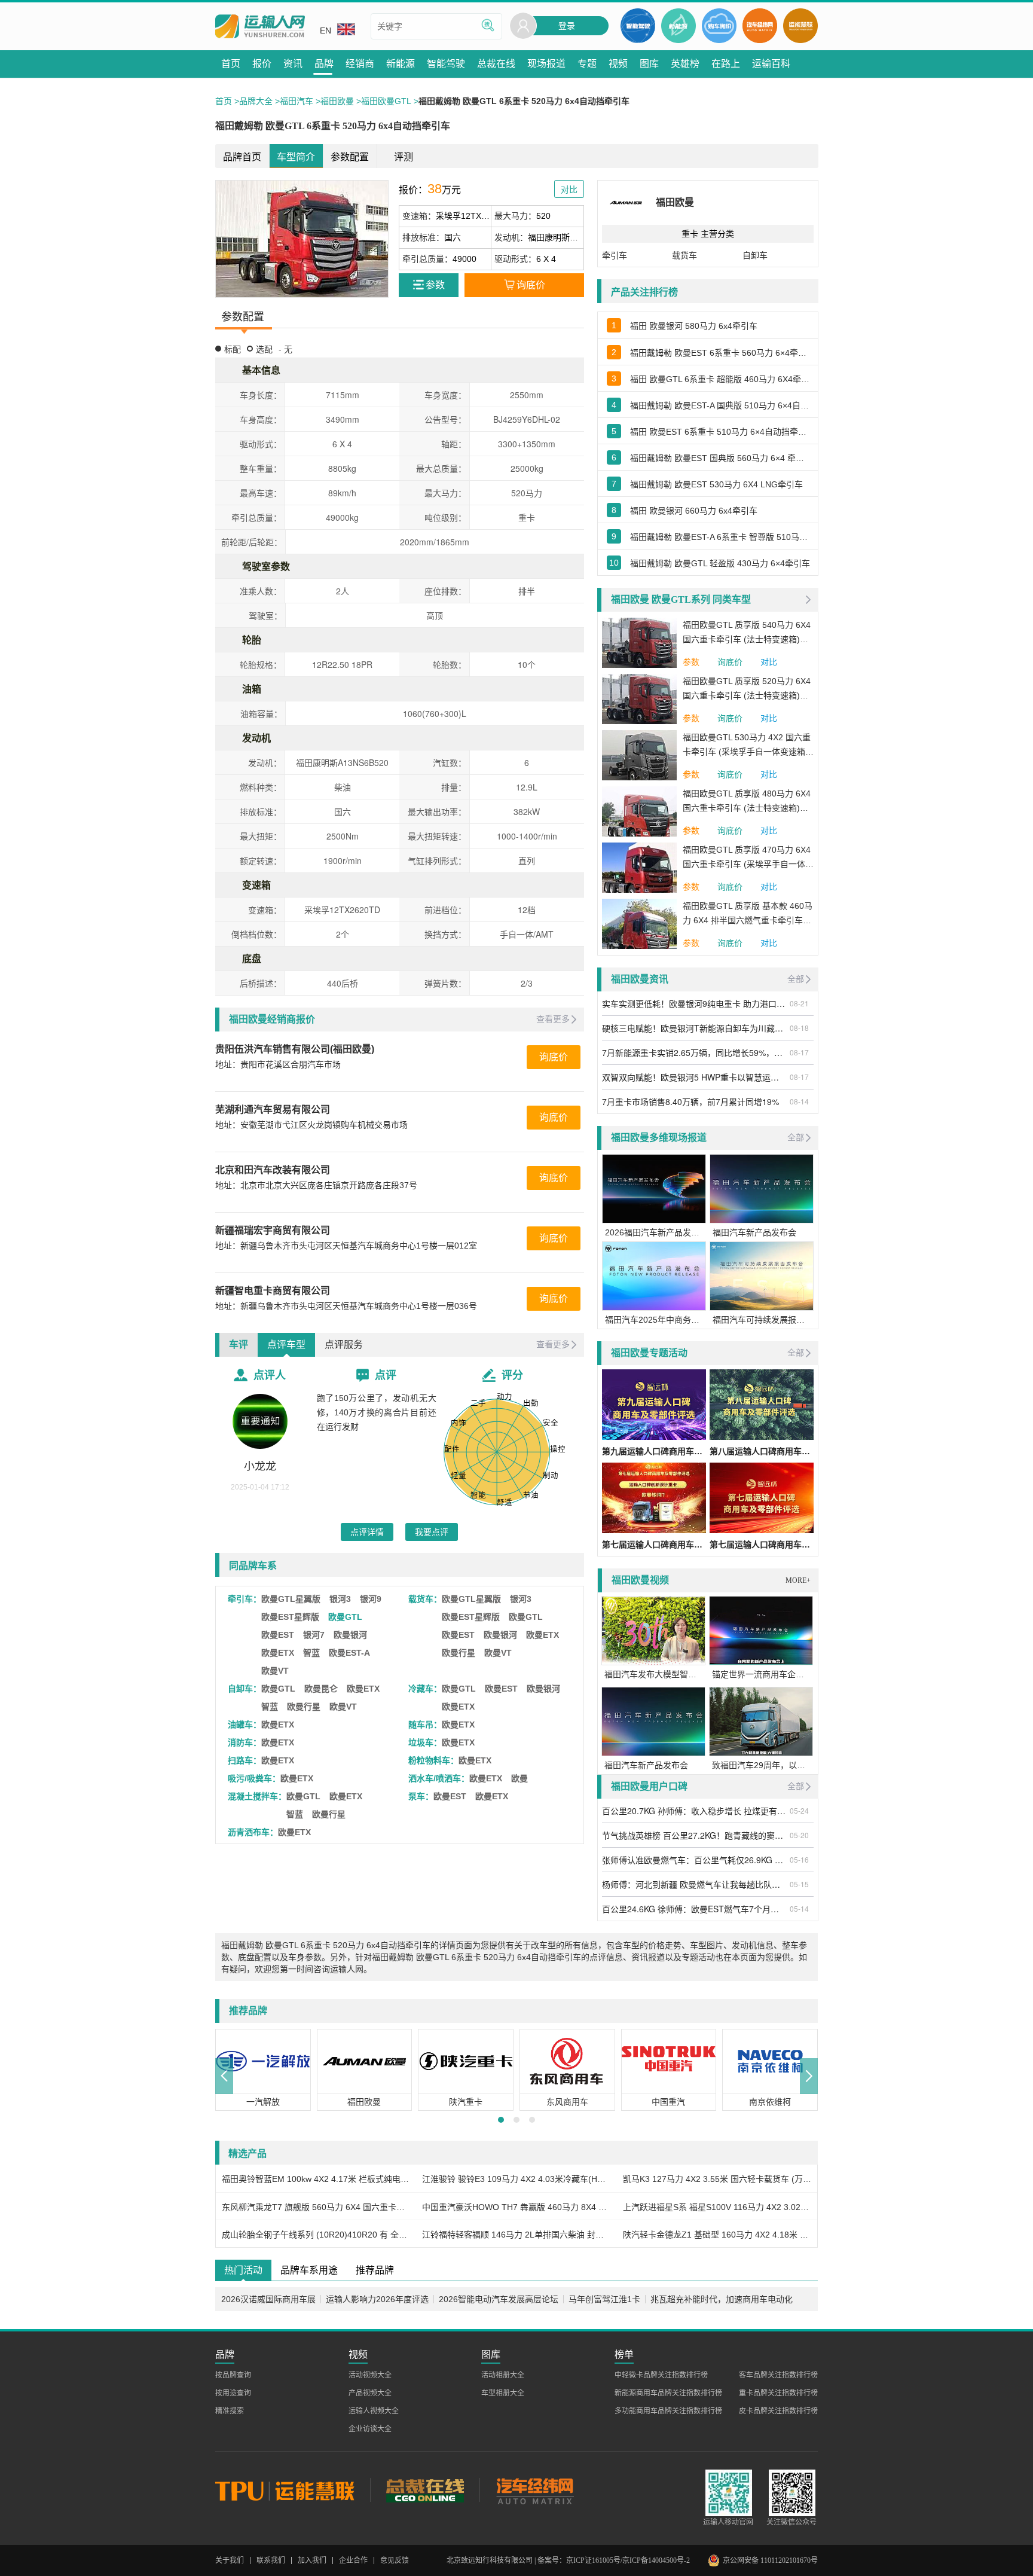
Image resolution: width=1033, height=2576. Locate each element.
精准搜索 (230, 2411)
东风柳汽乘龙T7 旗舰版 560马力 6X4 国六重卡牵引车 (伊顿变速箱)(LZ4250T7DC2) (316, 2207)
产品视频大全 (370, 2393)
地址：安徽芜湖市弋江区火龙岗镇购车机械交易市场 (311, 1125)
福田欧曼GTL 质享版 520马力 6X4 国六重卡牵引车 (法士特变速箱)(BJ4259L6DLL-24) (747, 689)
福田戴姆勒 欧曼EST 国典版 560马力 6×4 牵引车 (721, 458)
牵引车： (245, 1599)
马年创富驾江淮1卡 (604, 2299)
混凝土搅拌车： (257, 1796)
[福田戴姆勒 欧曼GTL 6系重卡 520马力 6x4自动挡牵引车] (302, 239)
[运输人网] (260, 27)
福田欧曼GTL (386, 101)
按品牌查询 (233, 2375)
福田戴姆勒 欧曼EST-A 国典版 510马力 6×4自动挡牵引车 (721, 405)
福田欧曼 (337, 101)
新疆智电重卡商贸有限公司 (273, 1291)
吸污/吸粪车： (254, 1778)
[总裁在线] (425, 2490)
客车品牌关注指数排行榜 (778, 2375)
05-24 (799, 1810)
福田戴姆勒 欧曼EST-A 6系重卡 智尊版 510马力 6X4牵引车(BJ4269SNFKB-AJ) (721, 537)
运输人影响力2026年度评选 (377, 2299)
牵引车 (615, 255)
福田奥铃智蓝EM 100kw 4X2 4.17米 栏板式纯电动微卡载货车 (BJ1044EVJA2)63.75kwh (316, 2179)
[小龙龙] (260, 1421)
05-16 (799, 1859)
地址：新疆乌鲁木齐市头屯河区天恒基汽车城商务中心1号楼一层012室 (346, 1246)
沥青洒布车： (253, 1832)
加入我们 (312, 2560)
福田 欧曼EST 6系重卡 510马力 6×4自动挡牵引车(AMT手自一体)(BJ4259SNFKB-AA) (721, 432)
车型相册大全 (503, 2393)
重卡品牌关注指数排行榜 (778, 2393)
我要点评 (432, 1532)
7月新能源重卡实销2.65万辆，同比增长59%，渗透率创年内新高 (694, 1052)
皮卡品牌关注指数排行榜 (778, 2411)
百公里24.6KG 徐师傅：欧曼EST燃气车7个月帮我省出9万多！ (694, 1909)
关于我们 (230, 2560)
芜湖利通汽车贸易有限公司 (273, 1110)
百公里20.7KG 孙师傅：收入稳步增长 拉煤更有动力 (694, 1811)
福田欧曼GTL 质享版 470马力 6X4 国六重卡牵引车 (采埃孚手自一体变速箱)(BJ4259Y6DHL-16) (748, 858)
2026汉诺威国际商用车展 (268, 2299)
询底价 (554, 1057)
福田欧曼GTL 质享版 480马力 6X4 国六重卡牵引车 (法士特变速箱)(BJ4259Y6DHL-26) (747, 802)
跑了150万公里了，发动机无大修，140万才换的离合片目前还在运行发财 (377, 1412)
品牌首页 (242, 157)
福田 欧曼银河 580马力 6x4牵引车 (694, 326)
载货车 (684, 255)
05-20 (799, 1835)
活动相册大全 (503, 2375)
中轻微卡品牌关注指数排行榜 (661, 2375)
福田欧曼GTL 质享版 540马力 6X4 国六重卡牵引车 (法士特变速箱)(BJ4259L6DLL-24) (747, 633)
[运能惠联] (293, 2490)
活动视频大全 (370, 2375)
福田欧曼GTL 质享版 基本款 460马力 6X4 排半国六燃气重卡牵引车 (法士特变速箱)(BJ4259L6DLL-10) (748, 914)
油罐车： (245, 1725)
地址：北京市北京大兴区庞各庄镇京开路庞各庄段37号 (316, 1185)
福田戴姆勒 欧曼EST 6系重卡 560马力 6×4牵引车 (721, 353)
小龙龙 (260, 1466)
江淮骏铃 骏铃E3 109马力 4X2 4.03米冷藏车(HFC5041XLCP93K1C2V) (516, 2179)
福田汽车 (297, 101)
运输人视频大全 (374, 2411)
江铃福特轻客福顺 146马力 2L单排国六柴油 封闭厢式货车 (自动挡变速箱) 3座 (516, 2235)
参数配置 (350, 157)
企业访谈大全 (370, 2429)
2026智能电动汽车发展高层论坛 (499, 2299)
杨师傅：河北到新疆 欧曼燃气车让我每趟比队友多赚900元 (694, 1884)
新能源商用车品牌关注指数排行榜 (668, 2393)
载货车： (425, 1599)
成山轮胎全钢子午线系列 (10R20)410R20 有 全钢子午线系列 (316, 2235)
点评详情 (367, 1532)
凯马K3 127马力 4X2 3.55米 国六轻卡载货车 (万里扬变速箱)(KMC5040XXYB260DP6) (717, 2179)
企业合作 (353, 2560)
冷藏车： (425, 1689)
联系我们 (271, 2560)
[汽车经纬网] (534, 2490)
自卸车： (245, 1689)
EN (326, 30)
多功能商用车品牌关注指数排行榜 (668, 2411)
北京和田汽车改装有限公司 (273, 1170)
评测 (404, 157)
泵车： (421, 1796)
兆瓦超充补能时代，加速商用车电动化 (722, 2299)
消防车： (245, 1742)
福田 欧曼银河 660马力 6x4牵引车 (694, 511)
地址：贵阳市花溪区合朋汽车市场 (278, 1064)
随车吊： (425, 1725)
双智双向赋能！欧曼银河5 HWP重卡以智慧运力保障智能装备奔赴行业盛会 (694, 1077)
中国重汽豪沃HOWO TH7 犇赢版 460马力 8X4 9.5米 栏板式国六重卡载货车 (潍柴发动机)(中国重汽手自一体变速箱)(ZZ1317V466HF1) (516, 2207)
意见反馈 (395, 2560)
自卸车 (755, 255)
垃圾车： (425, 1742)
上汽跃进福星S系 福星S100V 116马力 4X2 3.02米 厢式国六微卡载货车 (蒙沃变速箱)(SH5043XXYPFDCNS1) (717, 2207)
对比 (769, 662)
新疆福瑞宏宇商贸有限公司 (273, 1230)
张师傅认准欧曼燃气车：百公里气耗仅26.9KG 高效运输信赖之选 (694, 1860)
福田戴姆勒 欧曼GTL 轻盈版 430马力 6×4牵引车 (720, 563)
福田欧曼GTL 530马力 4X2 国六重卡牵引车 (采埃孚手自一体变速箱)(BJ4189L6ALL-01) (747, 746)
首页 (224, 101)
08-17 (799, 1052)
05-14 (799, 1908)
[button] (224, 2076)
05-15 (799, 1884)
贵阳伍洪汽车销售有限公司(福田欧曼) (295, 1049)
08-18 (799, 1028)
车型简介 (296, 157)
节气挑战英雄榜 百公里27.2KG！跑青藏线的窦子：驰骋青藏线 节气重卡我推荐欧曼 (694, 1835)
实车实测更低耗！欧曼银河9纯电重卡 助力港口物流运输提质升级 (694, 1003)
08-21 (799, 1003)
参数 (691, 662)
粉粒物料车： (433, 1760)
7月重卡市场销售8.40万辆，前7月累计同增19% (690, 1101)
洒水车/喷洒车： (439, 1778)
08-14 (799, 1101)
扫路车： (245, 1760)
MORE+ (798, 1580)
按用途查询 (233, 2393)
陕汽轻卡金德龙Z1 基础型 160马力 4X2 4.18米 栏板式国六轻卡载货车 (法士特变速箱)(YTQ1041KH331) (717, 2235)
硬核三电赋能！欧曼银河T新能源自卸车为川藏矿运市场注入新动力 (694, 1028)
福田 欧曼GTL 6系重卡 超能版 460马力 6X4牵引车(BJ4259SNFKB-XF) (721, 379)
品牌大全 (256, 101)
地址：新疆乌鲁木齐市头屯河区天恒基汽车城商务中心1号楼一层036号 (346, 1306)
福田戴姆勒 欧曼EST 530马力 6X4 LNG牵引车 (716, 484)
